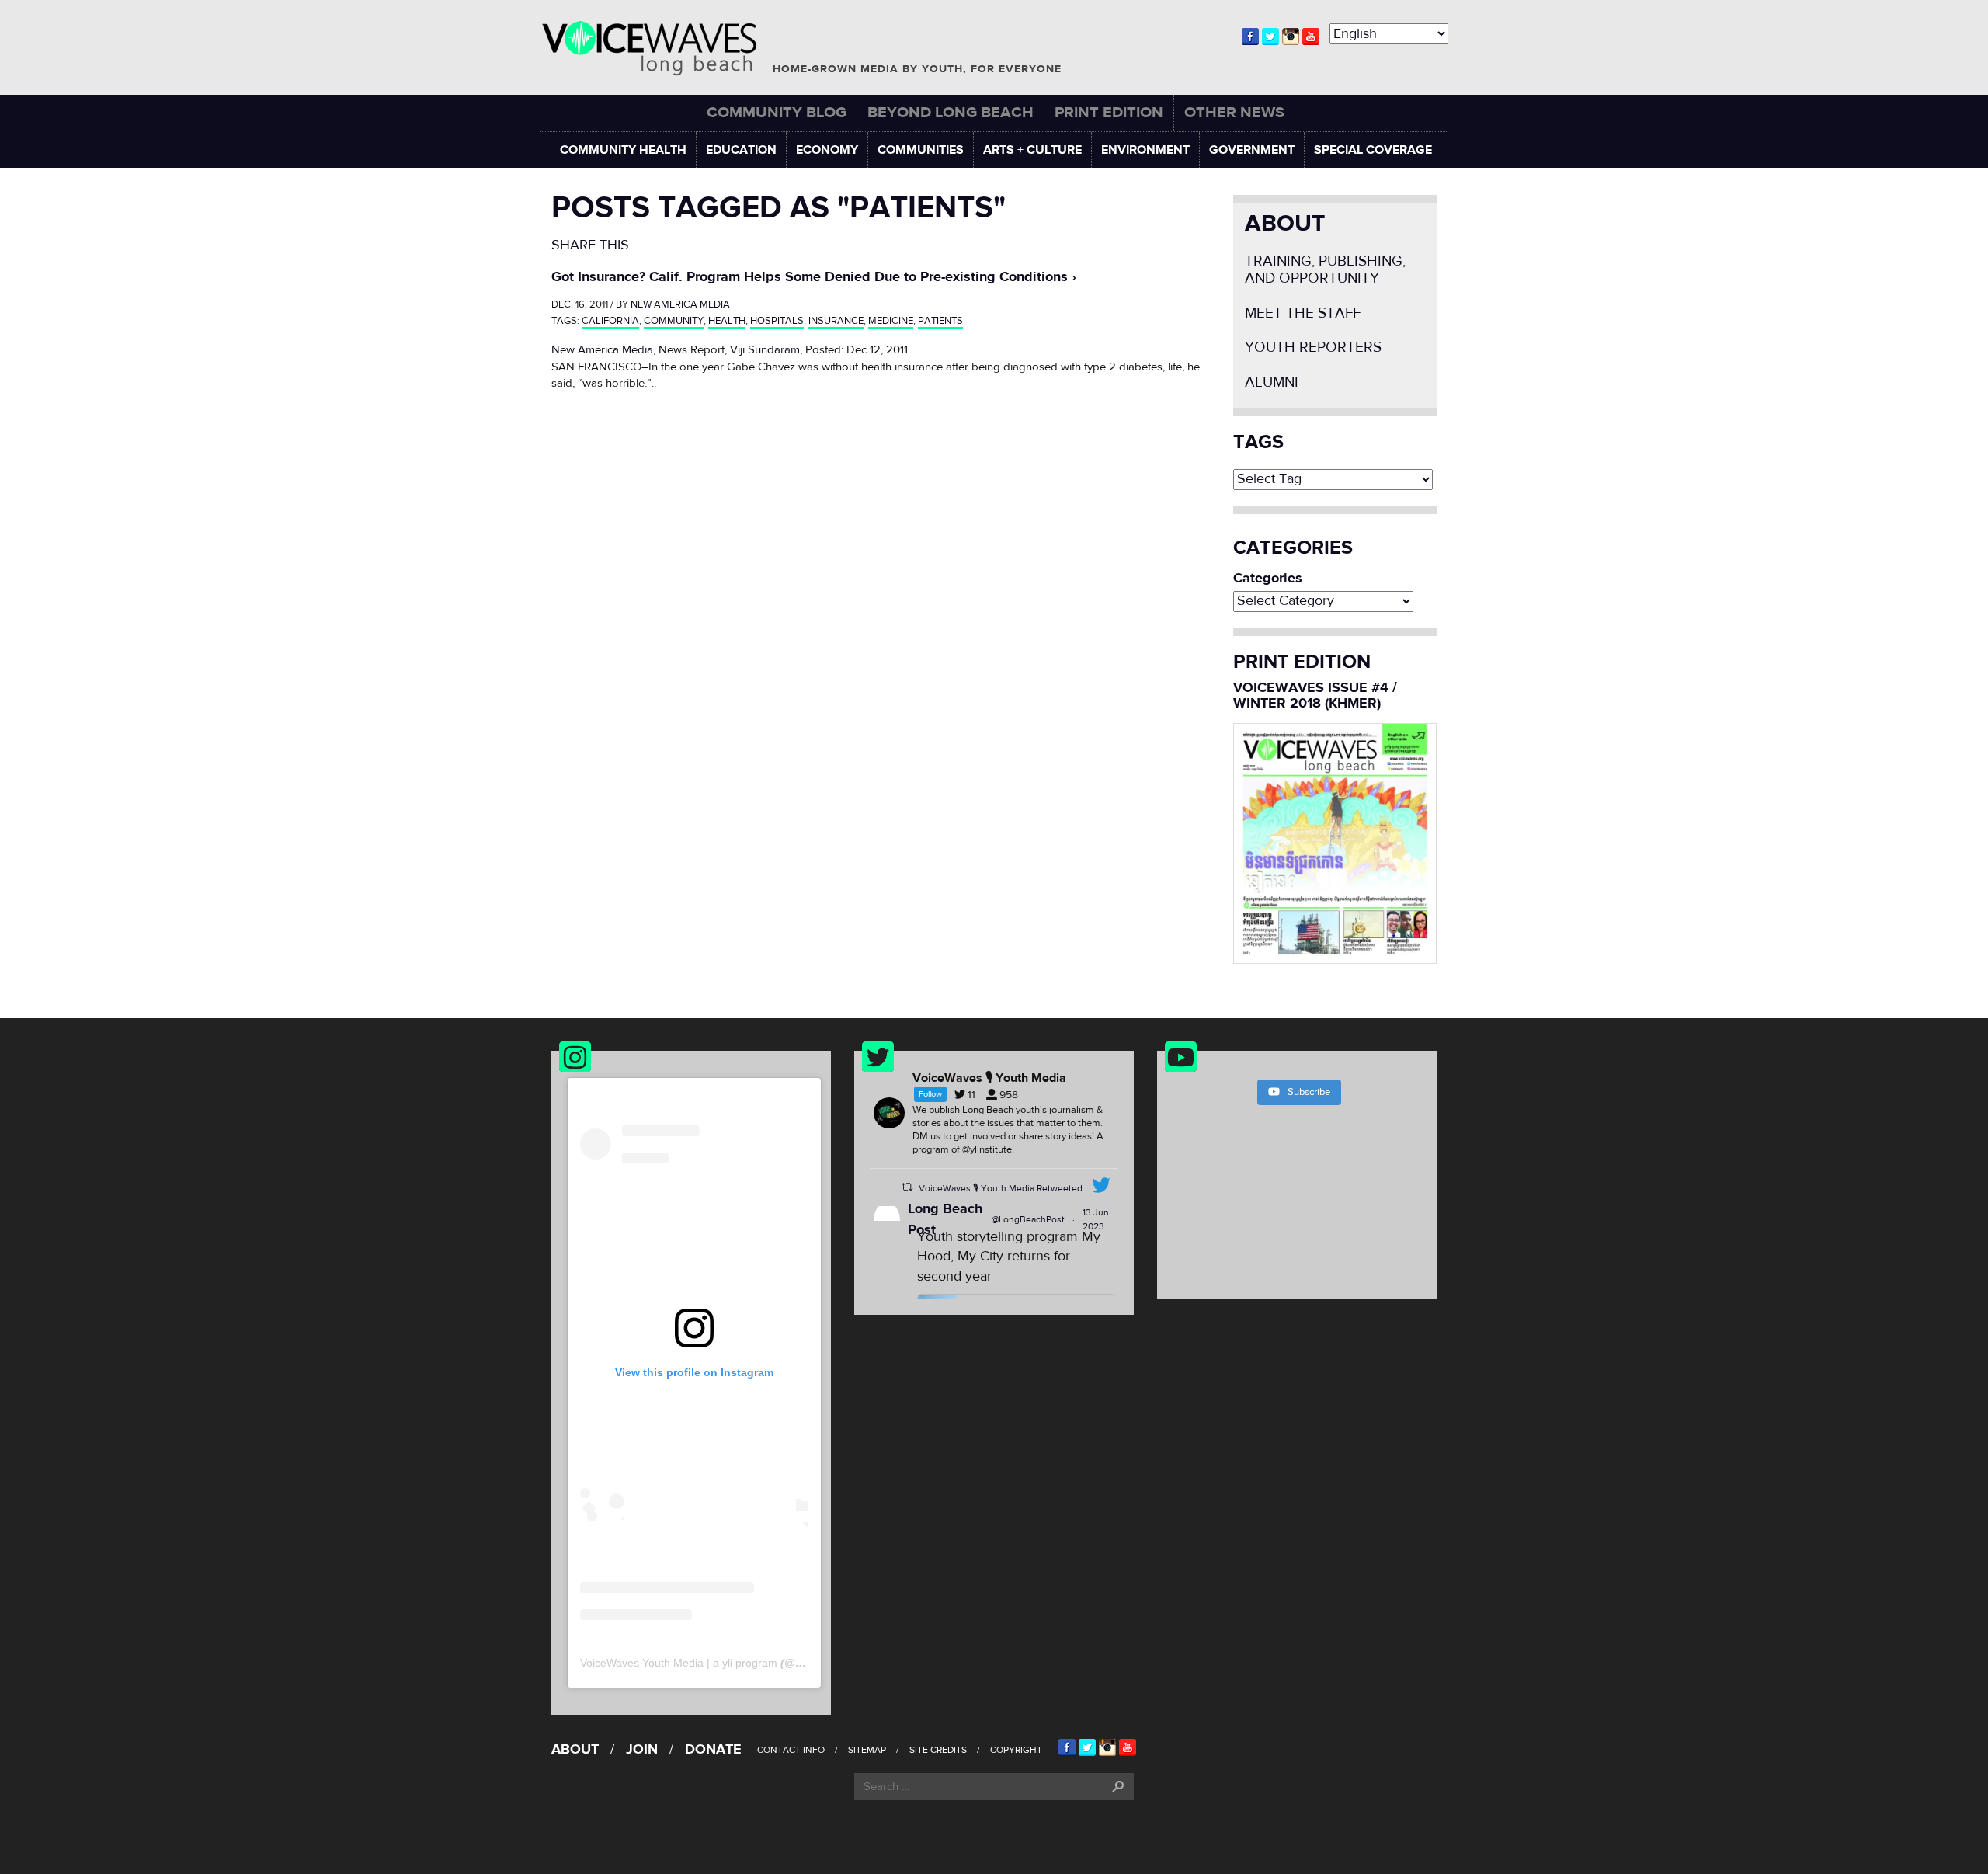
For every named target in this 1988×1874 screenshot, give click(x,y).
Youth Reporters (1313, 348)
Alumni (1272, 382)
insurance (836, 321)
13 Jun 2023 (1096, 1219)
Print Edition (1109, 112)
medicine (891, 321)
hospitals (777, 321)
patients (940, 321)
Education (741, 150)
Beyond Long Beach (951, 112)
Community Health (623, 150)
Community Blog (777, 112)
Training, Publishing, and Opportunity (1325, 270)
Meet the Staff (1303, 313)
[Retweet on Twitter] (907, 1187)
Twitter (1270, 37)
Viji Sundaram (765, 350)
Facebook (1250, 37)
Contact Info (791, 1750)
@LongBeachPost (1028, 1219)
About (1285, 223)
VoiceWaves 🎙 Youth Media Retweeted (1001, 1188)
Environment (1145, 150)
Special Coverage (1373, 150)
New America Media (680, 304)
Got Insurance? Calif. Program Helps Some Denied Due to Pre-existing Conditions (810, 277)
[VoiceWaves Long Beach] (656, 49)
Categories (1268, 579)
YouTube (1311, 37)
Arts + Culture (1032, 150)
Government (1252, 150)
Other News (1234, 112)
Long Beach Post (945, 1219)
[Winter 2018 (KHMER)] (1335, 842)
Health (727, 321)
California (610, 321)
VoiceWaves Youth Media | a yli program (679, 1663)
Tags (1258, 443)
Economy (827, 150)
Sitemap (867, 1750)
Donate (713, 1749)
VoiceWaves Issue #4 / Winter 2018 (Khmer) (1315, 695)
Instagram (1291, 37)
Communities (921, 150)
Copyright (1016, 1750)
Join (642, 1749)
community (674, 321)
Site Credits (938, 1750)
